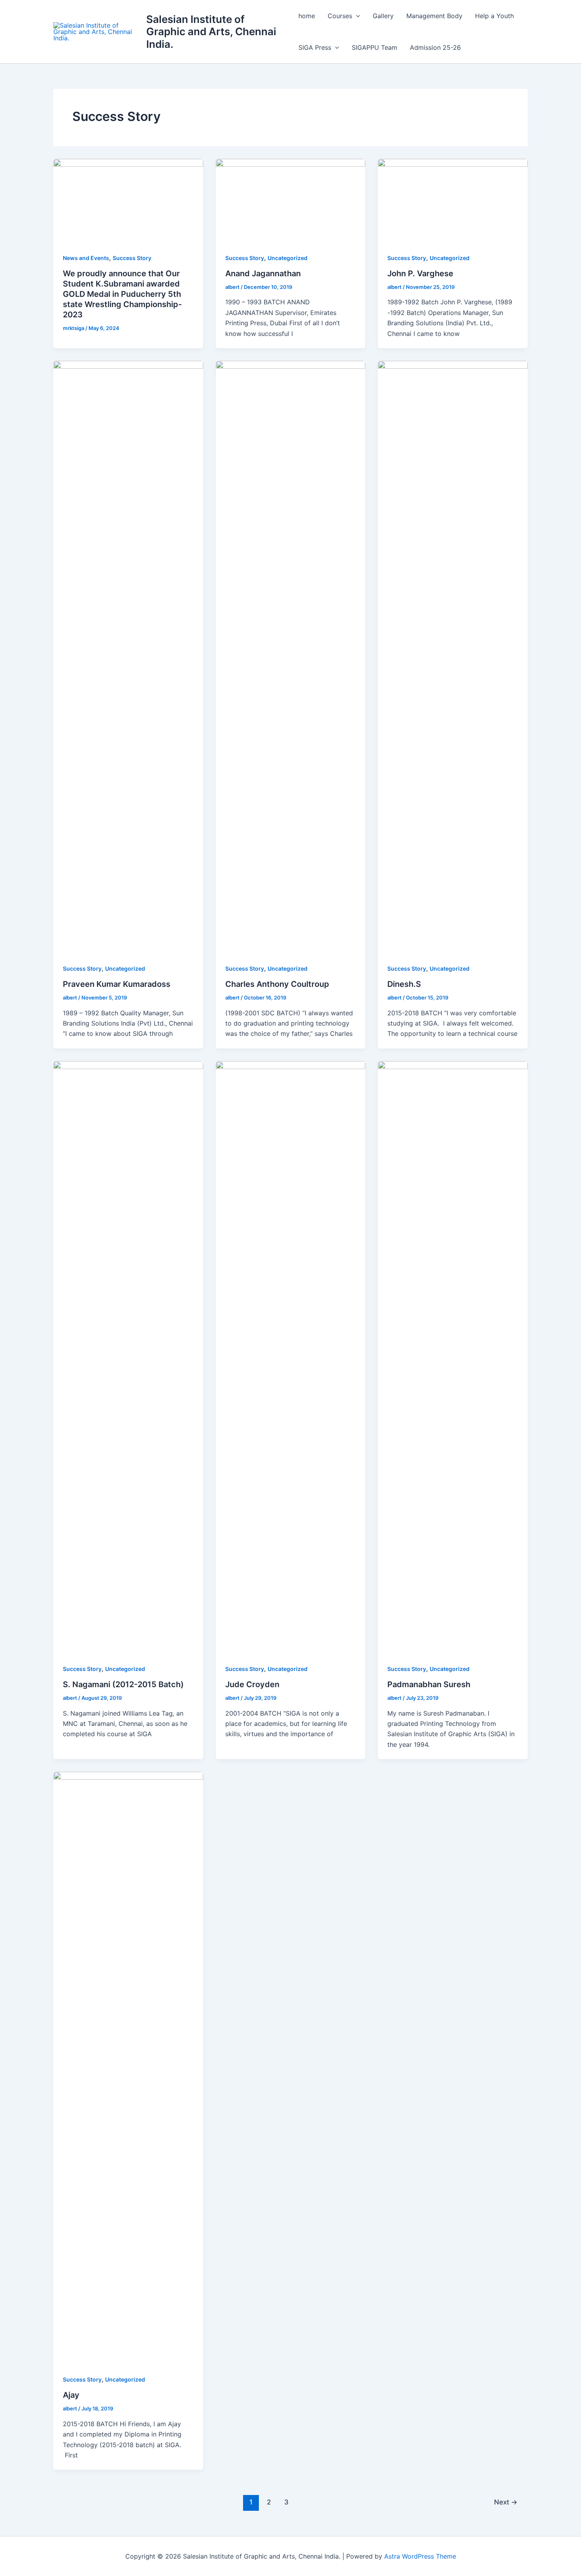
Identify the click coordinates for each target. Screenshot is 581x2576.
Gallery (383, 16)
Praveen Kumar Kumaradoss (117, 984)
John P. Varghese (420, 273)
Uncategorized (288, 258)
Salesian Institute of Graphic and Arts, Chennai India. (211, 31)
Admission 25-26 (435, 47)
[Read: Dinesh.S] (453, 656)
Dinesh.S (404, 984)
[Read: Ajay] (128, 2068)
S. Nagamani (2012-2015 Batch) (123, 1684)
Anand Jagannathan (263, 273)
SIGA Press (315, 47)
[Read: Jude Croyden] (291, 1357)
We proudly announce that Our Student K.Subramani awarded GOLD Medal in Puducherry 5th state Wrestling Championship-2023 (122, 294)
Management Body (434, 16)
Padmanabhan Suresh (429, 1684)
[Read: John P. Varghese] (453, 200)
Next (506, 2502)
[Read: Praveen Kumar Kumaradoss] (128, 656)
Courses (340, 16)
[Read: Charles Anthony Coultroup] (291, 656)
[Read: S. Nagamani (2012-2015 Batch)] (128, 1357)
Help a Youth (494, 16)
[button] (356, 16)
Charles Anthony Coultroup (278, 984)
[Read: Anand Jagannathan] (291, 200)
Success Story (132, 258)
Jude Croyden (252, 1684)
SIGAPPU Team (374, 47)
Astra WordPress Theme (420, 2556)
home (307, 16)
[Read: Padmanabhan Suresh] (453, 1357)
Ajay (71, 2395)
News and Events (86, 258)
